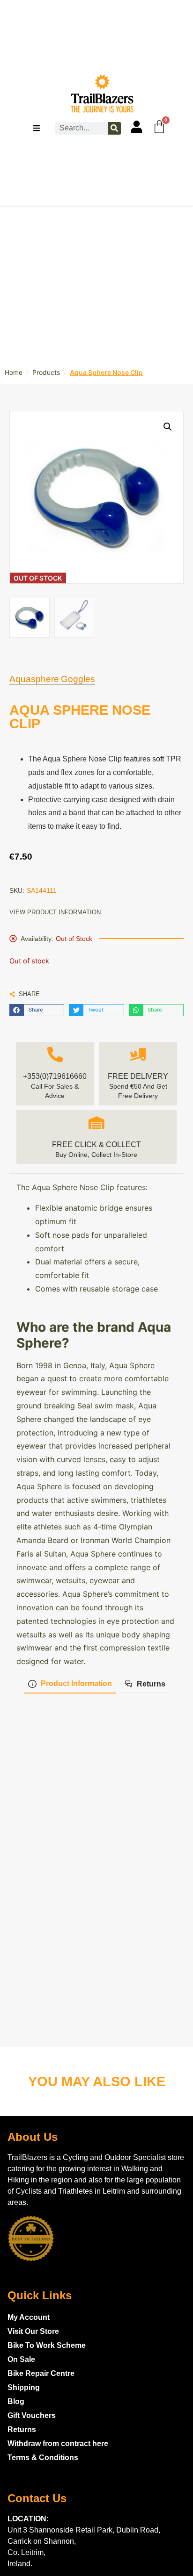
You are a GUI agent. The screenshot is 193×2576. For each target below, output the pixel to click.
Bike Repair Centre (41, 2373)
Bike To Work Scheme (47, 2345)
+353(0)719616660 (55, 1076)
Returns (22, 2429)
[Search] (115, 128)
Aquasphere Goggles (52, 679)
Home (14, 372)
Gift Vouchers (32, 2415)
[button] (37, 1010)
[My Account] (137, 127)
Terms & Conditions (43, 2458)
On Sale (21, 2359)
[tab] (70, 1684)
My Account (29, 2317)
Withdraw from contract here (58, 2443)
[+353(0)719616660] (55, 1055)
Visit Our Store (33, 2331)
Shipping (24, 2387)
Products (46, 372)
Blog (16, 2401)
